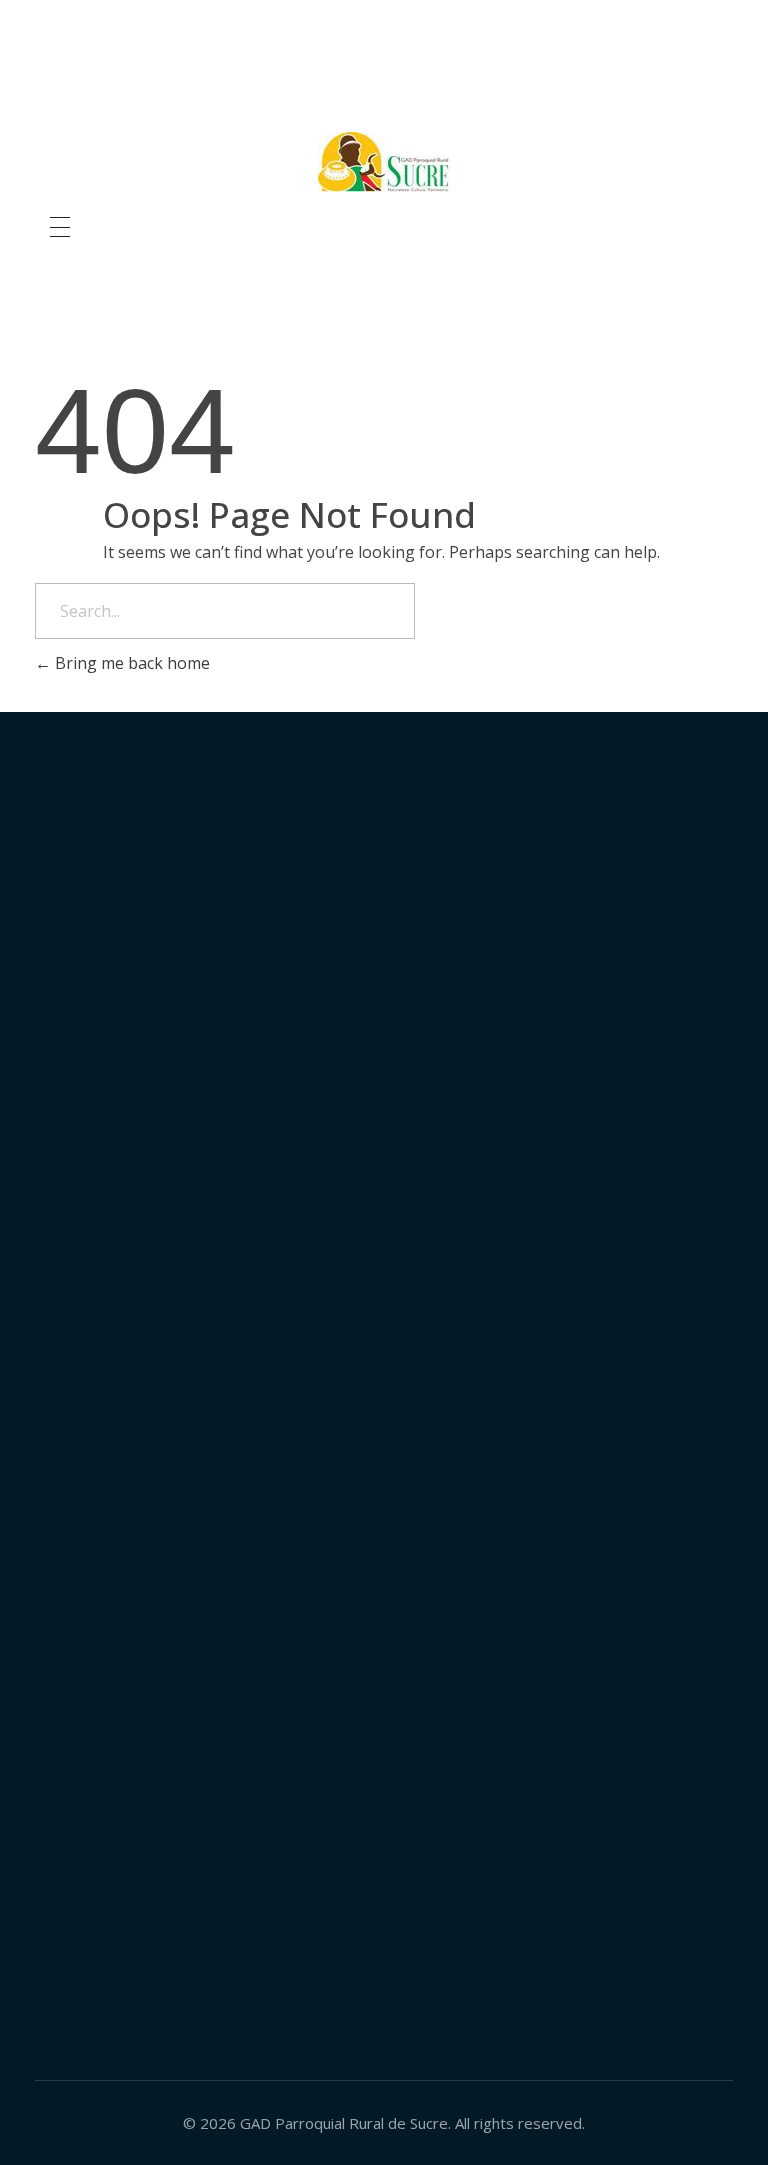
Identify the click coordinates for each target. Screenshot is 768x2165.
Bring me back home (130, 663)
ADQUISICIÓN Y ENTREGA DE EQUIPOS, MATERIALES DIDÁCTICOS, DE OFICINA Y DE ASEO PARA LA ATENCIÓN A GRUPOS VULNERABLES (612, 1489)
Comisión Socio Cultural (617, 992)
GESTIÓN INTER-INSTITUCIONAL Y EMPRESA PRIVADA (610, 919)
